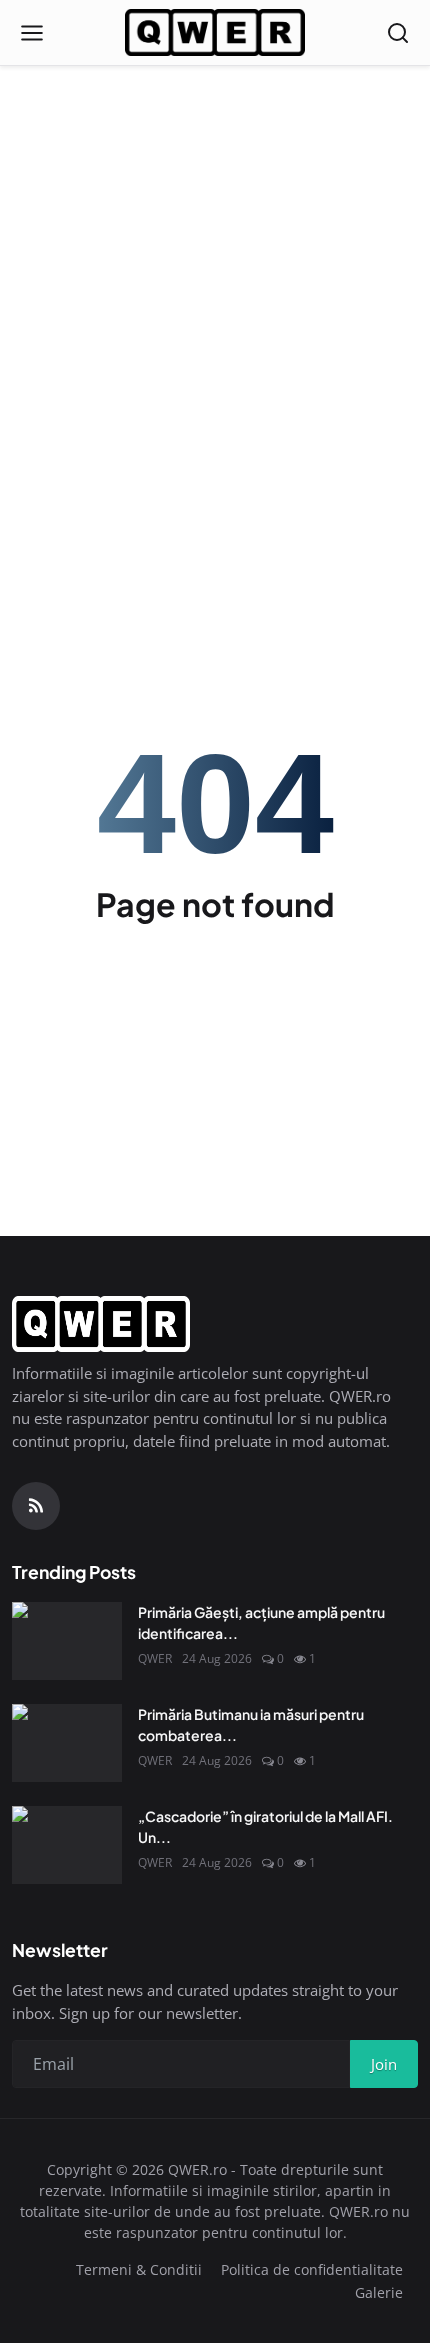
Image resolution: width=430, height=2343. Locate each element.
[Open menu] (32, 33)
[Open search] (398, 33)
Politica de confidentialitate (312, 2269)
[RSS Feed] (36, 1506)
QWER (155, 1658)
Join (384, 2064)
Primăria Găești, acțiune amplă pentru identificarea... (261, 1622)
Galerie (379, 2292)
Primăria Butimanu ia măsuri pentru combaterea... (251, 1724)
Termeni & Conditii (139, 2269)
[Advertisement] (215, 225)
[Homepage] (215, 33)
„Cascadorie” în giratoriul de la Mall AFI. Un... (265, 1826)
